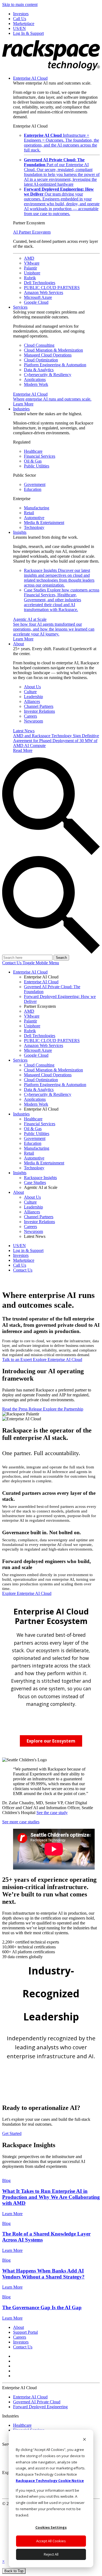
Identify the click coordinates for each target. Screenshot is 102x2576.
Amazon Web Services (44, 292)
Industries (21, 409)
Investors (21, 2342)
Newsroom (33, 721)
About (18, 644)
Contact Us (12, 963)
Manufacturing (37, 508)
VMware (32, 263)
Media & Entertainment (44, 523)
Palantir (30, 268)
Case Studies (62, 600)
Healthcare (33, 451)
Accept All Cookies (51, 2541)
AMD (29, 258)
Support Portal (25, 2332)
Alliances (32, 701)
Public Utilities (37, 466)
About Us (32, 687)
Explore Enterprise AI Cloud (58, 1360)
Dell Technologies (40, 283)
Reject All (51, 2554)
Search (61, 958)
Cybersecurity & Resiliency (48, 375)
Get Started (12, 2133)
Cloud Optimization (41, 360)
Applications (35, 379)
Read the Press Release (23, 1409)
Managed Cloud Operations (48, 355)
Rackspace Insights (59, 578)
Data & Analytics (39, 370)
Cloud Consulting (39, 345)
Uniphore (32, 273)
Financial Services (40, 456)
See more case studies (21, 1822)
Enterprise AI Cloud (30, 78)
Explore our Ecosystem (51, 1741)
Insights (20, 532)
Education (33, 489)
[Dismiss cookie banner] (84, 2440)
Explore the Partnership (63, 1409)
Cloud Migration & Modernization (53, 350)
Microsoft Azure (38, 297)
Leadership (33, 697)
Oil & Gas (33, 461)
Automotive (34, 518)
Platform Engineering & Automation (55, 365)
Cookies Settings (51, 2527)
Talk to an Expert (18, 1360)
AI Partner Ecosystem (32, 232)
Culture (30, 692)
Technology (34, 527)
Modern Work (36, 384)
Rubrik (30, 278)
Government (35, 484)
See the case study (52, 1813)
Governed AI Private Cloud (37, 2402)
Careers (30, 716)
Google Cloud (36, 302)
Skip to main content (20, 4)
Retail (29, 513)
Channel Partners (39, 706)
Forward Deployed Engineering (40, 2407)
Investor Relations (39, 711)
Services (20, 307)
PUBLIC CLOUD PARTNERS (52, 288)
